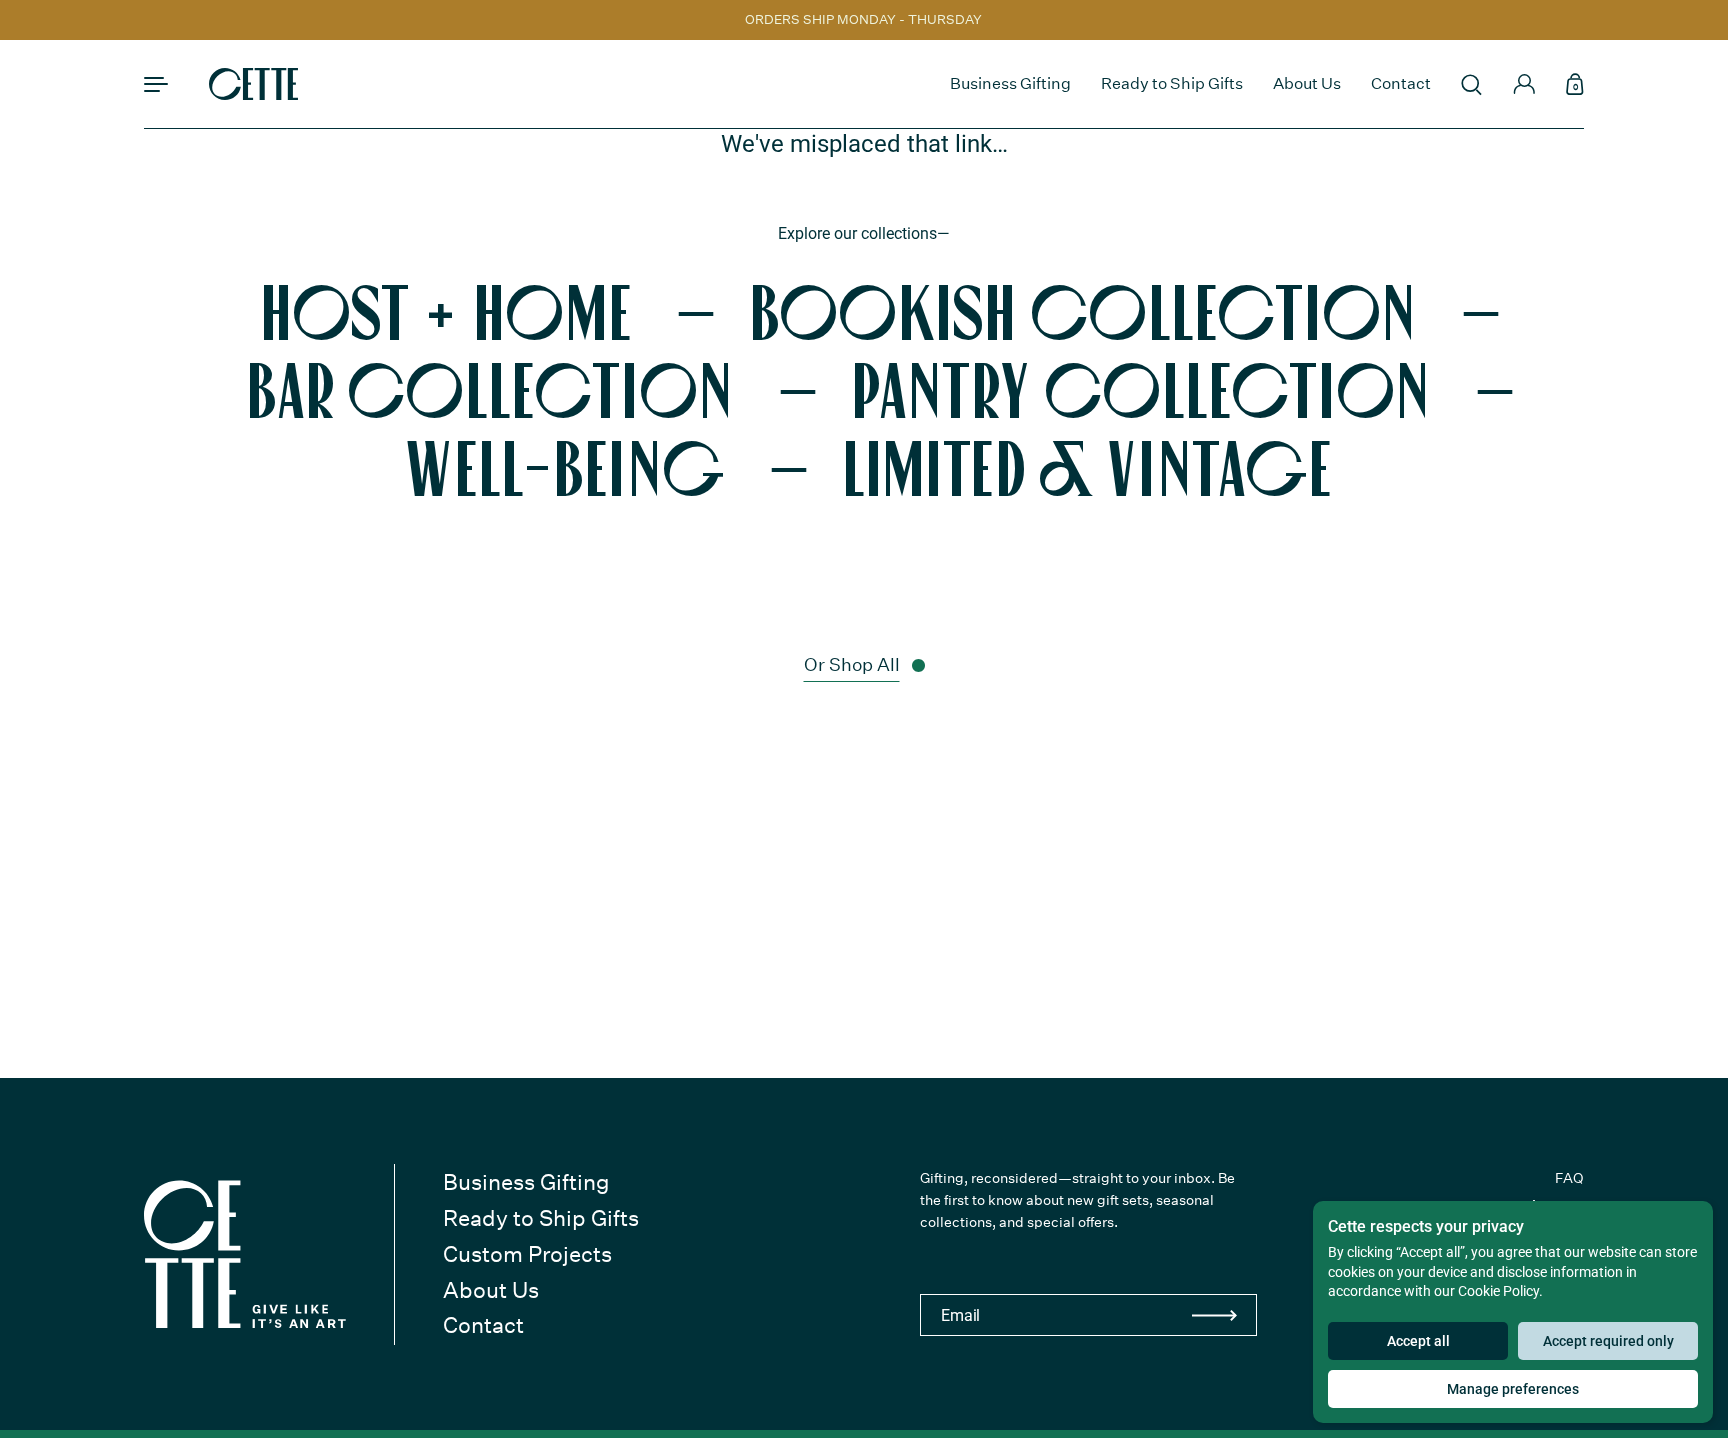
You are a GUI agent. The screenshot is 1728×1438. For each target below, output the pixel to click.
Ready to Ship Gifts (541, 1218)
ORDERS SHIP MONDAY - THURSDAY (863, 20)
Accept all (1418, 1341)
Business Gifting (526, 1182)
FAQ (1569, 1178)
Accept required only (1608, 1341)
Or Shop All (852, 665)
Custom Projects (527, 1254)
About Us (491, 1290)
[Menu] (156, 84)
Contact (483, 1325)
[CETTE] (254, 84)
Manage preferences (1513, 1389)
